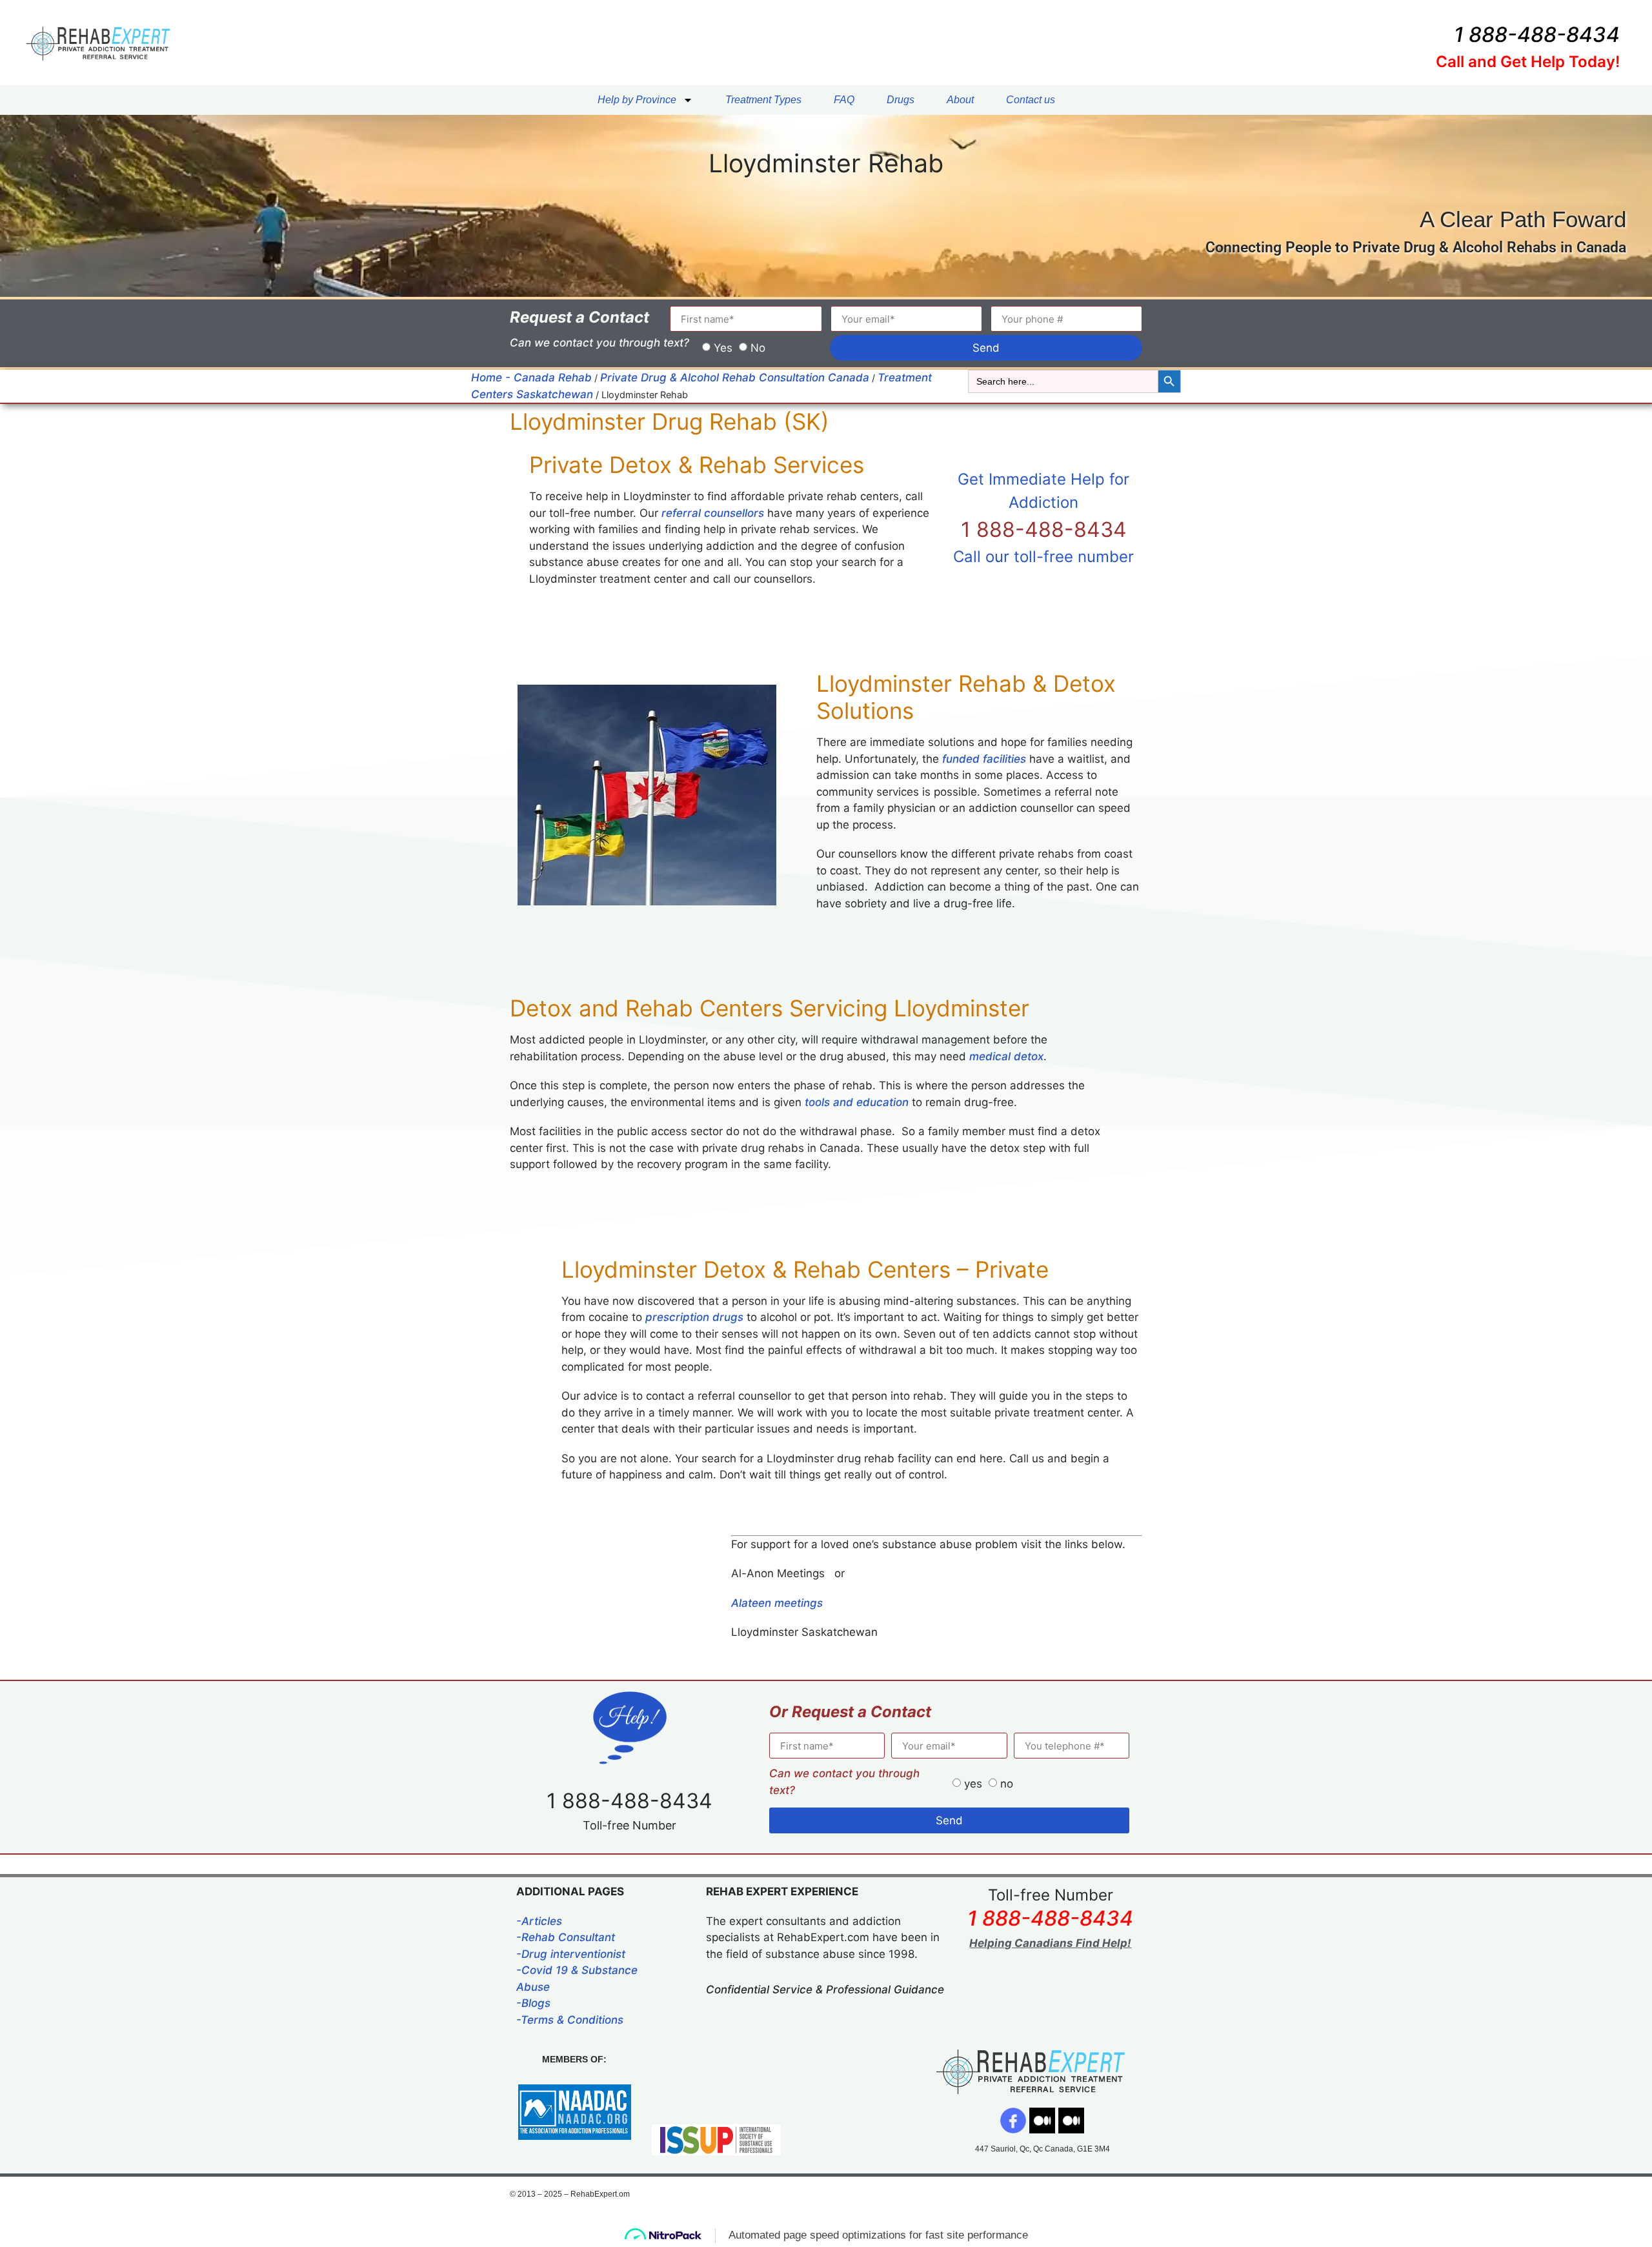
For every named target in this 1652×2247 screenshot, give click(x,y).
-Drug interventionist (571, 1954)
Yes (723, 348)
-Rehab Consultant (566, 1937)
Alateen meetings (777, 1603)
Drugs (901, 100)
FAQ (844, 100)
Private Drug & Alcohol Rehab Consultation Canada (735, 378)
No (758, 348)
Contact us (1031, 100)
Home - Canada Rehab (531, 378)
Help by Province (637, 100)
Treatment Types (763, 100)
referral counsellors (713, 513)
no (1007, 1783)
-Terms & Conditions (570, 2020)
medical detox (1006, 1056)
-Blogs (533, 2003)
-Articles (539, 1921)
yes (973, 1783)
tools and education (857, 1102)
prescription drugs (694, 1317)
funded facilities (984, 759)
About (960, 100)
